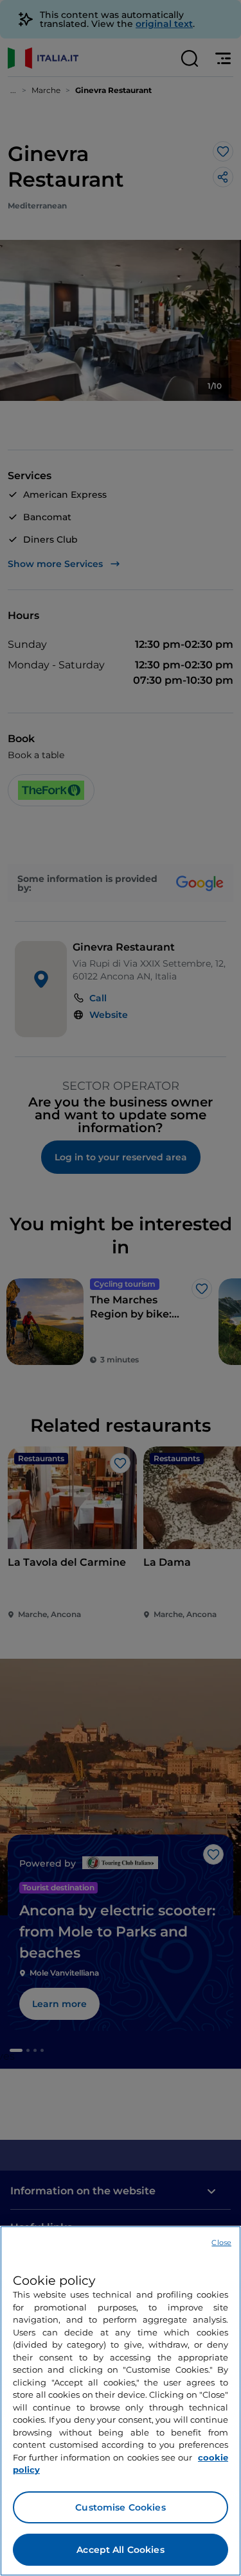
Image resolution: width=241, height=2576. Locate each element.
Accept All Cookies (121, 2550)
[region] (121, 2401)
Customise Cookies (120, 2507)
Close (221, 2242)
